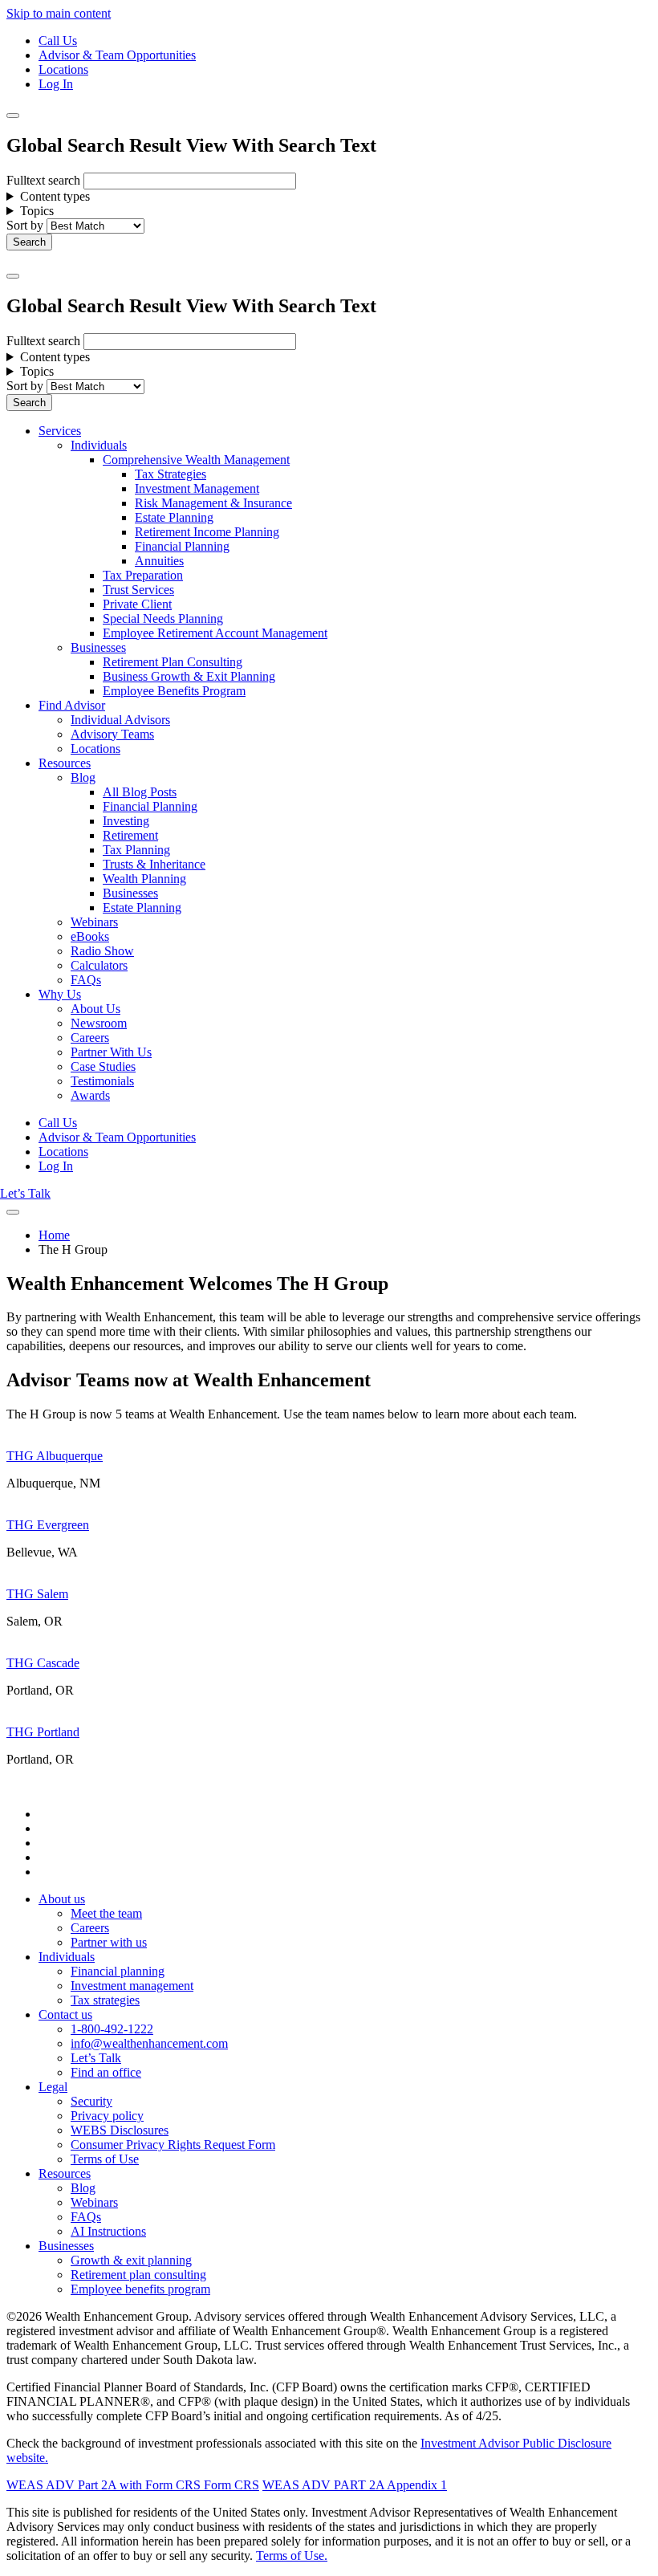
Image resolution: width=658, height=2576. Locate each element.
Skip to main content (59, 13)
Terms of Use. (292, 2556)
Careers (90, 1038)
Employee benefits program (140, 2289)
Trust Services (138, 590)
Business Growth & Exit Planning (189, 676)
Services (60, 431)
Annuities (159, 561)
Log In (56, 84)
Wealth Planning (144, 879)
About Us (95, 1009)
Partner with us (109, 1942)
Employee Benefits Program (174, 691)
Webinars (94, 922)
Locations (63, 69)
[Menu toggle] (13, 276)
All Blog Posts (140, 792)
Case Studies (103, 1066)
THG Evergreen (48, 1525)
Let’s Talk (25, 1193)
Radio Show (102, 951)
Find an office (106, 2072)
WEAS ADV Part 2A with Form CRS (104, 2485)
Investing (126, 821)
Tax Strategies (171, 474)
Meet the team (106, 1913)
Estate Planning (174, 517)
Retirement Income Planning (207, 532)
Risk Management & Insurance (213, 503)
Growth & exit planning (131, 2260)
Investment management (132, 1986)
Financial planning (118, 1971)
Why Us (60, 994)
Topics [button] (37, 211)
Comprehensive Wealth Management (196, 460)
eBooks (90, 936)
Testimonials (102, 1081)
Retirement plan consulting (138, 2275)
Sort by (25, 225)
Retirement (130, 835)
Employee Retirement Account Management (215, 633)
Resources (65, 763)
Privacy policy (107, 2116)
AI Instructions (108, 2231)
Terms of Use (105, 2159)
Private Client (137, 604)
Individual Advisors (120, 720)
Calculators (99, 965)
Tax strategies (105, 2000)
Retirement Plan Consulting (173, 662)
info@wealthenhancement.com (149, 2043)
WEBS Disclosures (120, 2130)
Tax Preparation (143, 575)
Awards (90, 1095)
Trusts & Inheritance (154, 864)
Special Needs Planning (163, 619)
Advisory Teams (112, 734)
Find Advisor (72, 705)
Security (91, 2101)
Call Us (58, 41)
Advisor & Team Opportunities (117, 55)
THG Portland (43, 1732)
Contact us (65, 2014)
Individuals (99, 445)
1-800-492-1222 (112, 2029)
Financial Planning (182, 546)
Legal (53, 2087)
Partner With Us (111, 1052)
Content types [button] (55, 196)
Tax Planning (136, 850)
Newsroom (99, 1023)
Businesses (98, 647)
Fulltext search (43, 180)
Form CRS (230, 2485)
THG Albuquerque (55, 1456)
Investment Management (197, 488)
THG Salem (37, 1594)
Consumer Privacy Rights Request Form (173, 2145)
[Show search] (13, 116)
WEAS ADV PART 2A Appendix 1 (355, 2485)
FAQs (86, 980)
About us (62, 1899)
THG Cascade (43, 1663)
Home (54, 1235)
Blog (83, 777)
